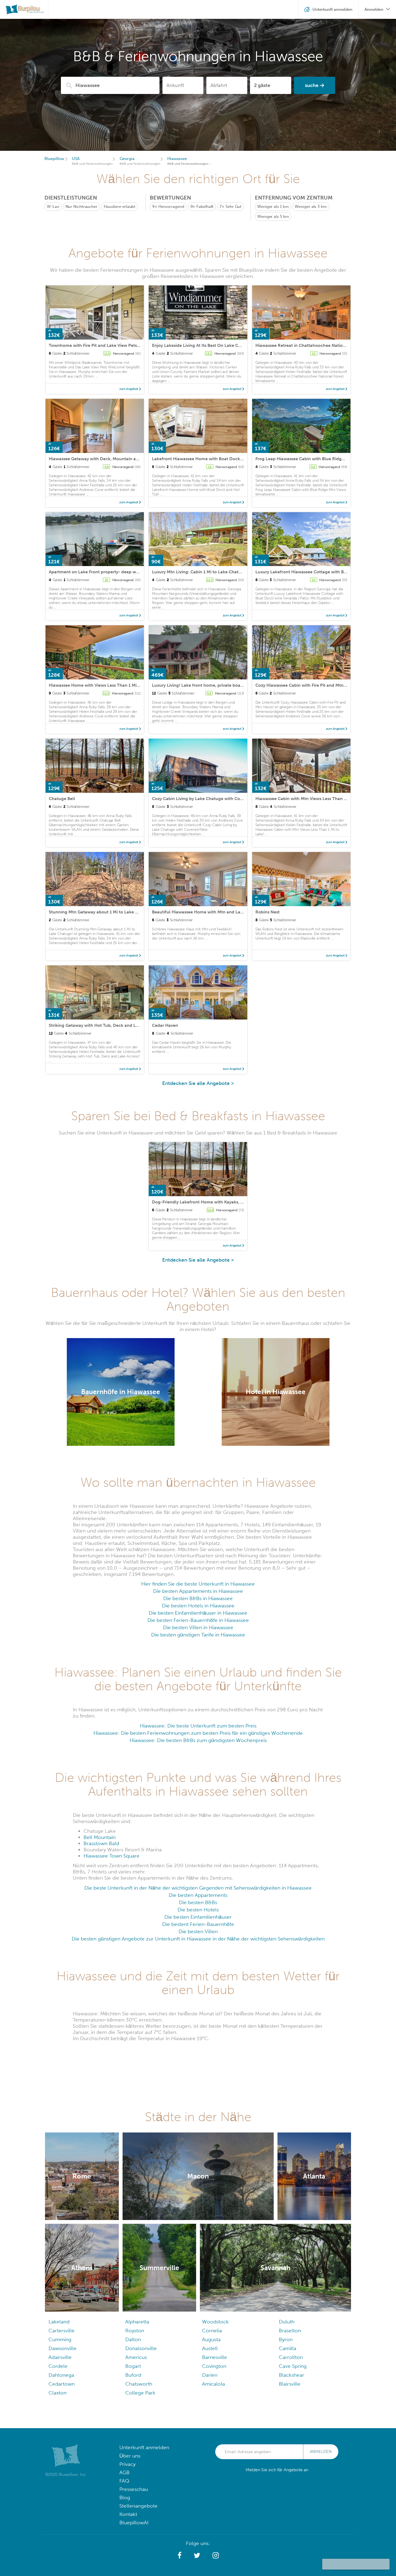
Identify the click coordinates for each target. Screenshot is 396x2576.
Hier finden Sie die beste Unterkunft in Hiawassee (198, 1584)
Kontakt (128, 2514)
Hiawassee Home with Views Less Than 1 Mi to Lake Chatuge (110, 685)
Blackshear (291, 2375)
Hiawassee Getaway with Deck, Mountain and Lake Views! (107, 459)
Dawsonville (62, 2348)
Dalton (133, 2339)
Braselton (290, 2331)
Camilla (288, 2348)
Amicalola (213, 2384)
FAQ (124, 2481)
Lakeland (59, 2322)
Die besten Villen (198, 1931)
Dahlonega (61, 2375)
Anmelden (321, 2452)
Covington (214, 2366)
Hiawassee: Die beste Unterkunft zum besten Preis (198, 1726)
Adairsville (60, 2357)
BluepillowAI (134, 2523)
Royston (135, 2331)
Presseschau (134, 2489)
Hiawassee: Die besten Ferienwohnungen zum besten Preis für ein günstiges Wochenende (198, 1733)
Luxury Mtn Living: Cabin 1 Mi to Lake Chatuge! (200, 572)
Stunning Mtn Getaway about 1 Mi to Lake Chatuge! (101, 912)
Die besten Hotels (198, 1910)
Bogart (133, 2366)
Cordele (58, 2366)
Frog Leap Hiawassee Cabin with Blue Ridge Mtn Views (311, 459)
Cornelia (212, 2331)
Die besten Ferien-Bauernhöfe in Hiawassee (198, 1620)
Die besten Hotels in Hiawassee (198, 1606)
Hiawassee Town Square (112, 1856)
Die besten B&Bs (198, 1902)
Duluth (287, 2322)
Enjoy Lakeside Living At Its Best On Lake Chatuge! (203, 345)
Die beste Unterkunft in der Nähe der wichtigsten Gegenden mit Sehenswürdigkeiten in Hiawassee (198, 1888)
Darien (210, 2375)
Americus (136, 2357)
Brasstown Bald (101, 1843)
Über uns (130, 2456)
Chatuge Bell (62, 799)
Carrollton (291, 2357)
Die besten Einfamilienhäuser (198, 1917)
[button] (180, 2556)
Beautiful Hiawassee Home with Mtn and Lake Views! (206, 912)
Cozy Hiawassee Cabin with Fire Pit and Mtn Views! (306, 685)
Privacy (127, 2464)
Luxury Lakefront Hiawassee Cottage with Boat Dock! (310, 572)
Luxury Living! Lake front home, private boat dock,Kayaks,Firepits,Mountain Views (235, 685)
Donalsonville (141, 2348)
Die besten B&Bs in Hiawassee (198, 1598)
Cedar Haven (165, 1025)
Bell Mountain (100, 1837)
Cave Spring (293, 2366)
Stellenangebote (138, 2506)
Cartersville (62, 2331)
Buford (133, 2375)
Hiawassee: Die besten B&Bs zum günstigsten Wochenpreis (198, 1740)
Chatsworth (139, 2384)
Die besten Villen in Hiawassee (198, 1627)
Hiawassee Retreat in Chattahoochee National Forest (309, 345)
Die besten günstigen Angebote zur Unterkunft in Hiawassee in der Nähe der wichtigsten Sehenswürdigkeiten (198, 1939)
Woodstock (215, 2322)
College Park (140, 2393)
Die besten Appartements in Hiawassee (198, 1591)
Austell (210, 2348)
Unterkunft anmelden (144, 2447)
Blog (125, 2498)
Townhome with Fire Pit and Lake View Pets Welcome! (104, 345)
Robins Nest (268, 912)
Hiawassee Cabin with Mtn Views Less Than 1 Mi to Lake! (312, 799)
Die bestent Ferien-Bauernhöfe (198, 1924)
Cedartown (62, 2384)
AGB (124, 2472)
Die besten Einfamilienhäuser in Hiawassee (198, 1613)
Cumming (60, 2339)
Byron (286, 2339)
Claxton (58, 2393)
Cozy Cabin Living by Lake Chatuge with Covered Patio (207, 799)
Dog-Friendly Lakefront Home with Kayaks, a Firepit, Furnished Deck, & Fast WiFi (233, 1202)
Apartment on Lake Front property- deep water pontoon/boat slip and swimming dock (137, 572)
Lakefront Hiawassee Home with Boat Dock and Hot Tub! (210, 459)
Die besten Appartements (198, 1895)
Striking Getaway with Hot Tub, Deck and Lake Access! (104, 1025)
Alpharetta (137, 2322)
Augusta (211, 2339)
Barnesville (215, 2357)
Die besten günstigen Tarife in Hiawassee (198, 1635)
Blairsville (290, 2384)
